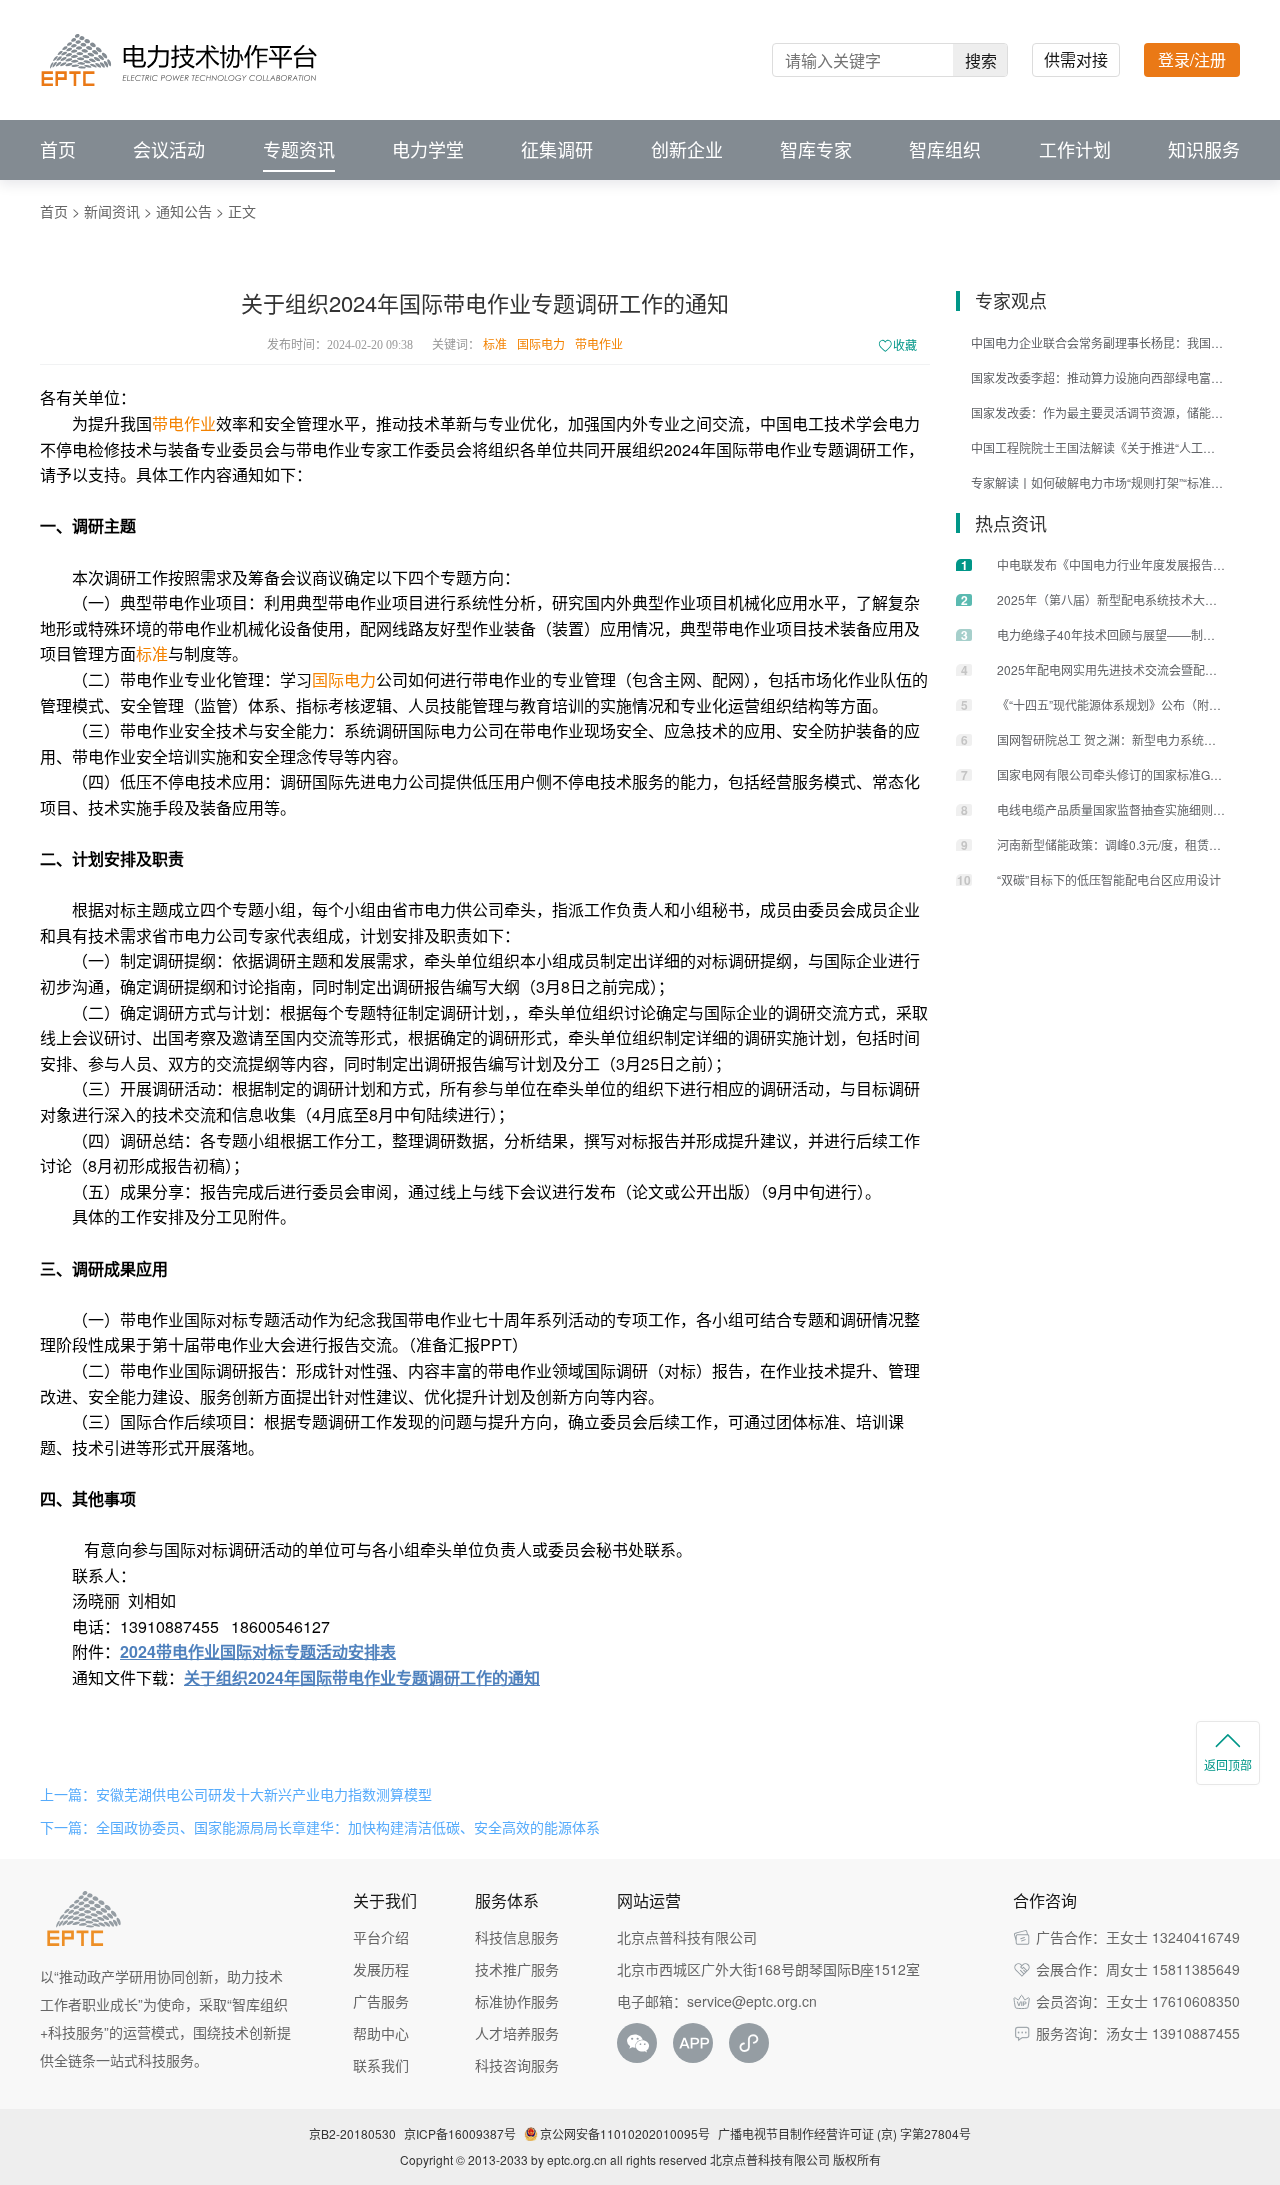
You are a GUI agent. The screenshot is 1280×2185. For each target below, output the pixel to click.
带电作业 (599, 345)
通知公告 (184, 211)
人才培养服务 (517, 2033)
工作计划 (1075, 150)
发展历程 (381, 1969)
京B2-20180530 (352, 2133)
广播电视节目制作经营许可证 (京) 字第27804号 (844, 2133)
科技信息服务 (517, 1937)
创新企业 (687, 150)
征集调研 (557, 150)
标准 (495, 345)
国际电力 (541, 345)
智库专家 (816, 150)
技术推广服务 (517, 1969)
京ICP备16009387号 (460, 2133)
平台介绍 (381, 1937)
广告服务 (381, 2001)
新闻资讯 (112, 211)
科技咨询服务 (517, 2065)
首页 (58, 150)
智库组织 (945, 150)
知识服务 (1204, 150)
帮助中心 (381, 2033)
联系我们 (381, 2065)
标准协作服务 (517, 2001)
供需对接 (1076, 59)
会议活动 (169, 150)
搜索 (981, 60)
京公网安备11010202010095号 (625, 2133)
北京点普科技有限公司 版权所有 (795, 2159)
